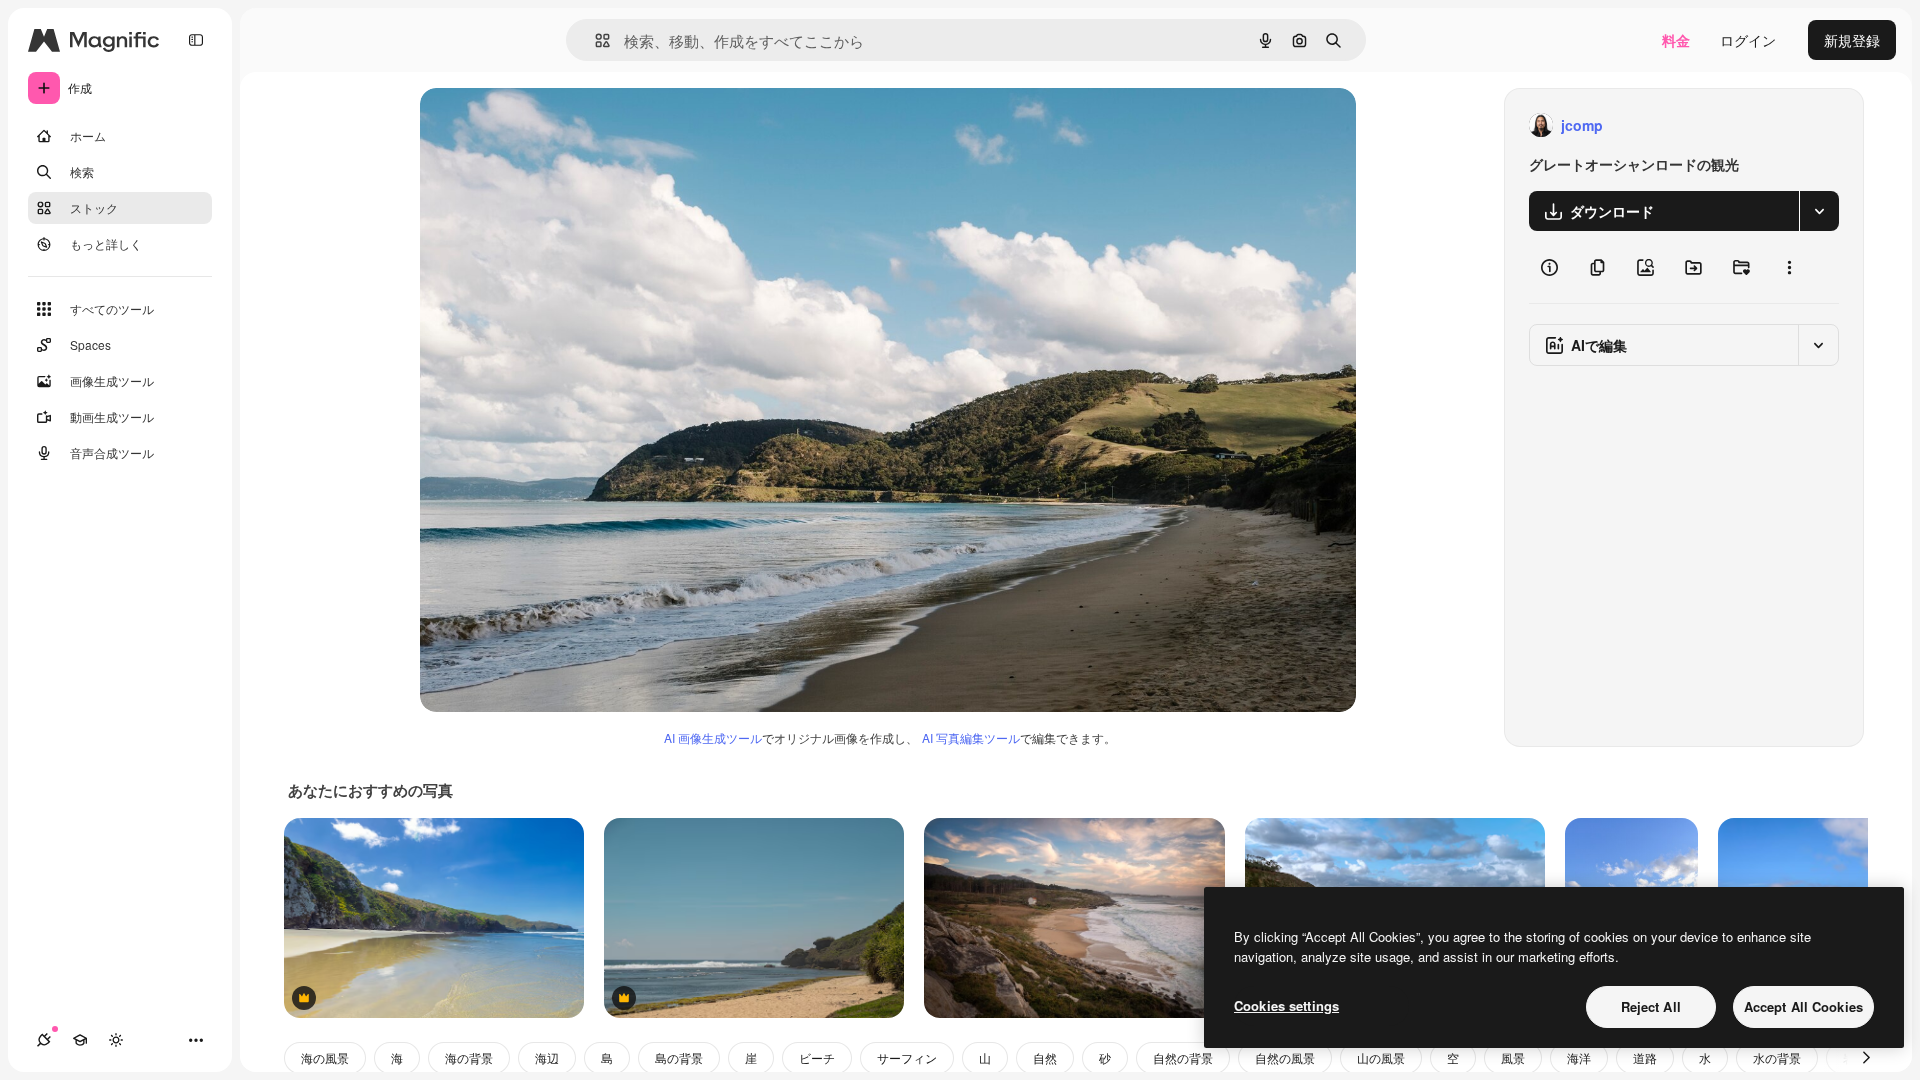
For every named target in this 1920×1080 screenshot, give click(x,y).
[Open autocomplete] (594, 40)
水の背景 (1777, 1057)
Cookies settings (1286, 1005)
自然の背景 (1183, 1057)
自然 (1045, 1057)
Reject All (1651, 1006)
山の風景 (1381, 1057)
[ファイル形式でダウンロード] (1819, 211)
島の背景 (679, 1057)
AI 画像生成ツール (713, 737)
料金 (1676, 40)
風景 (1513, 1057)
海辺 (547, 1057)
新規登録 (1852, 40)
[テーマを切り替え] (116, 1040)
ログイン (1748, 40)
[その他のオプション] (1789, 267)
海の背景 (469, 1057)
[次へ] (1866, 1058)
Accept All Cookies (1803, 1006)
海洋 (1579, 1057)
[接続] (44, 1040)
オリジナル (557, 125)
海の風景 (325, 1057)
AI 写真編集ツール (971, 737)
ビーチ (817, 1057)
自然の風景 (1285, 1057)
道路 (1645, 1057)
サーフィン (907, 1057)
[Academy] (80, 1040)
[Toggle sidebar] (196, 40)
